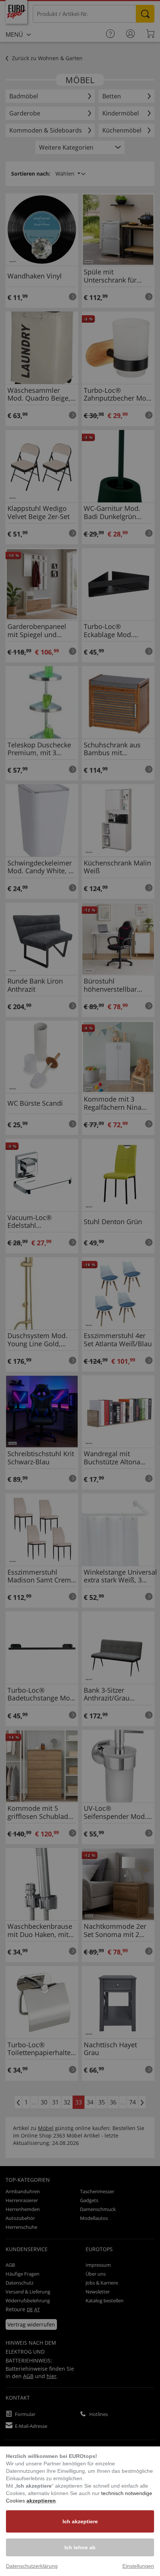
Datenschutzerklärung (32, 2566)
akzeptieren (41, 2501)
